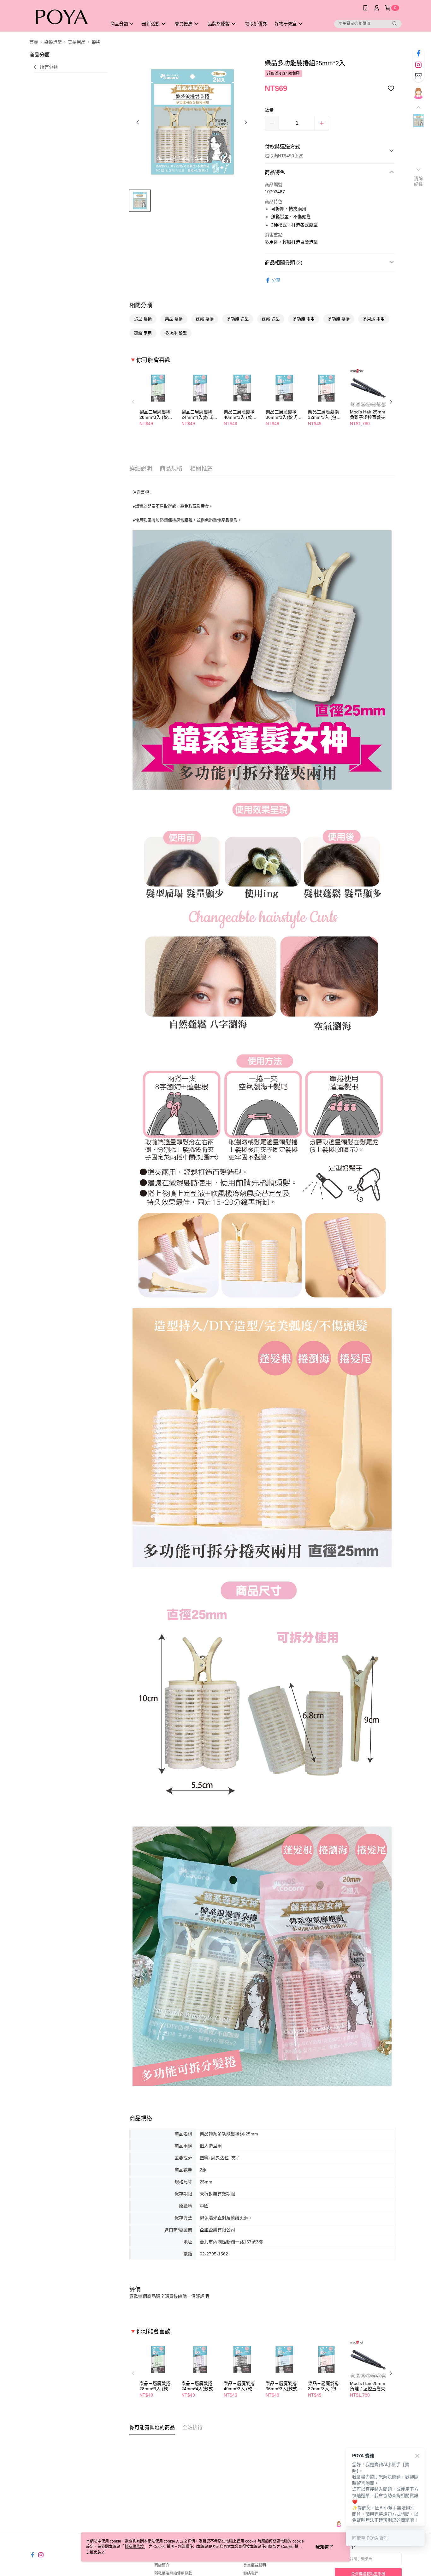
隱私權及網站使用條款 (173, 2573)
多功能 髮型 (176, 333)
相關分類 (141, 305)
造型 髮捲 (143, 319)
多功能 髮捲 (339, 319)
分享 (276, 280)
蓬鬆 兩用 (143, 333)
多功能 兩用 (304, 319)
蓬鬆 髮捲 (205, 319)
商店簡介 (162, 2565)
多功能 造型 (238, 319)
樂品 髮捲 (174, 319)
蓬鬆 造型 (271, 319)
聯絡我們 (251, 2573)
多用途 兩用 (374, 319)
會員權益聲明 (255, 2565)
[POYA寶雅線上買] (64, 17)
